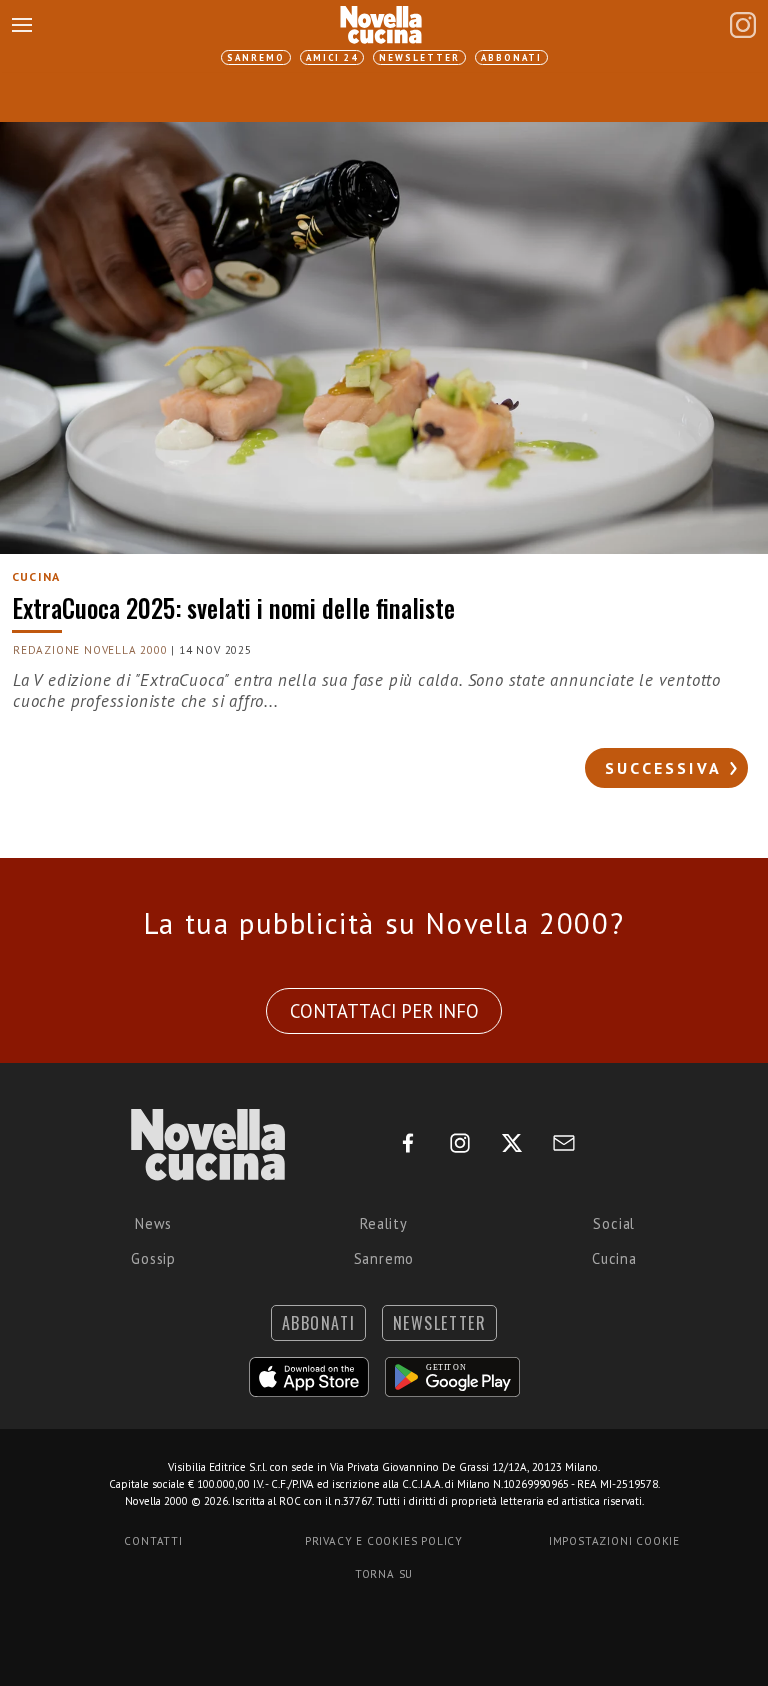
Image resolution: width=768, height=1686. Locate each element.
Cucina (614, 1258)
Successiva (663, 768)
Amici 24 (332, 57)
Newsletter (419, 57)
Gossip (153, 1258)
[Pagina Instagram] (743, 25)
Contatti (153, 1541)
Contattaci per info (384, 1011)
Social (614, 1223)
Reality (384, 1223)
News (153, 1223)
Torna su (384, 1574)
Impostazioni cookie (614, 1541)
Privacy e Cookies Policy (384, 1541)
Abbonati (511, 57)
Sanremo (256, 57)
